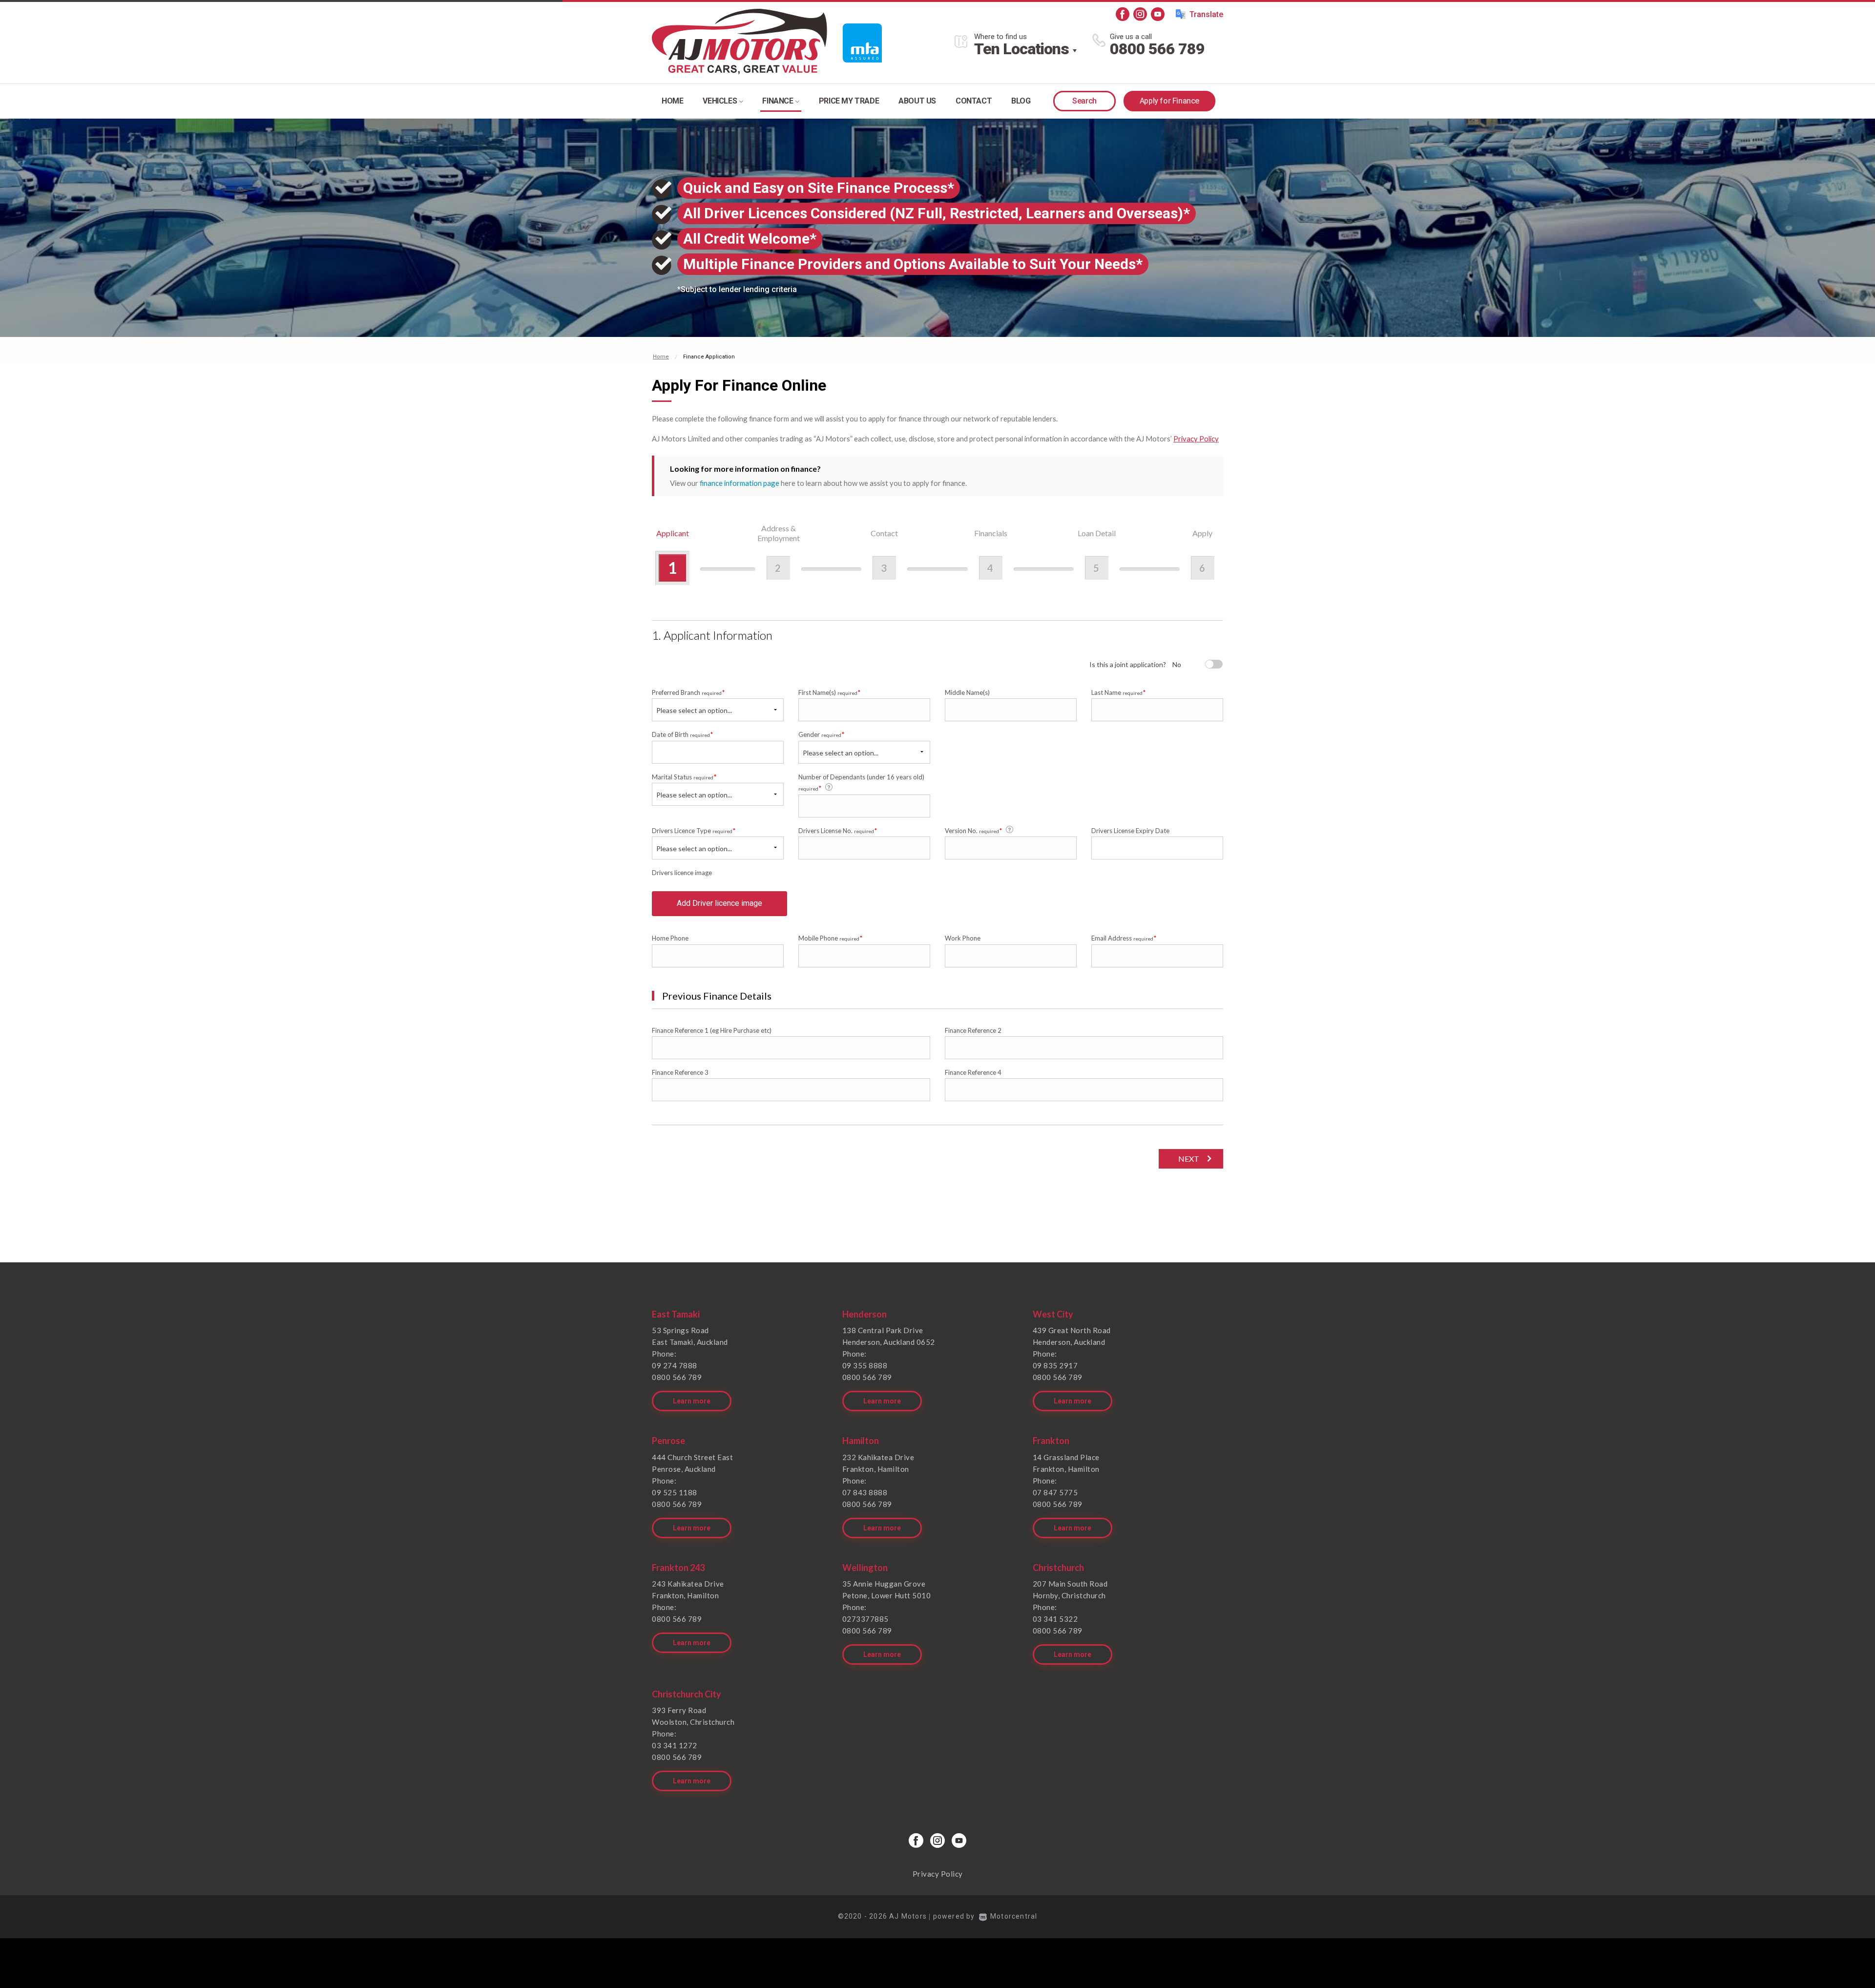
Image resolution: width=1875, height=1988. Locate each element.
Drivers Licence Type (694, 830)
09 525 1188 (675, 1492)
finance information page (740, 483)
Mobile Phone (831, 938)
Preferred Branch (688, 692)
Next (1189, 1159)
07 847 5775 (1055, 1492)
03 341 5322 (1055, 1619)
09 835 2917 (1055, 1365)
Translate (1206, 14)
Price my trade (849, 101)
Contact (974, 101)
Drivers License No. (838, 830)
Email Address (1124, 938)
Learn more (692, 1401)
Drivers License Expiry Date (1130, 831)
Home (672, 101)
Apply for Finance (1169, 101)
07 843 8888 (865, 1492)
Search (1084, 101)
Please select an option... (694, 710)
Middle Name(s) (967, 692)
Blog (1021, 101)
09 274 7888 (675, 1365)
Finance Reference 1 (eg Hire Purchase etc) (712, 1030)
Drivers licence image (682, 873)
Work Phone (963, 938)
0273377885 (865, 1619)
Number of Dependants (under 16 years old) (861, 783)
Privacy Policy (1196, 439)
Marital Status (684, 777)
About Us (917, 101)
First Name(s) (830, 692)
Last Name (1119, 692)
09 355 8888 (865, 1365)
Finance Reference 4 (973, 1072)
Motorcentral (1014, 1916)
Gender (822, 734)
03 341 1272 (675, 1745)
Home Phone (670, 938)
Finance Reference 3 (680, 1072)
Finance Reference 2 (973, 1030)
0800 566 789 (1157, 49)
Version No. (974, 830)
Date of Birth (683, 734)
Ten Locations (1021, 49)
